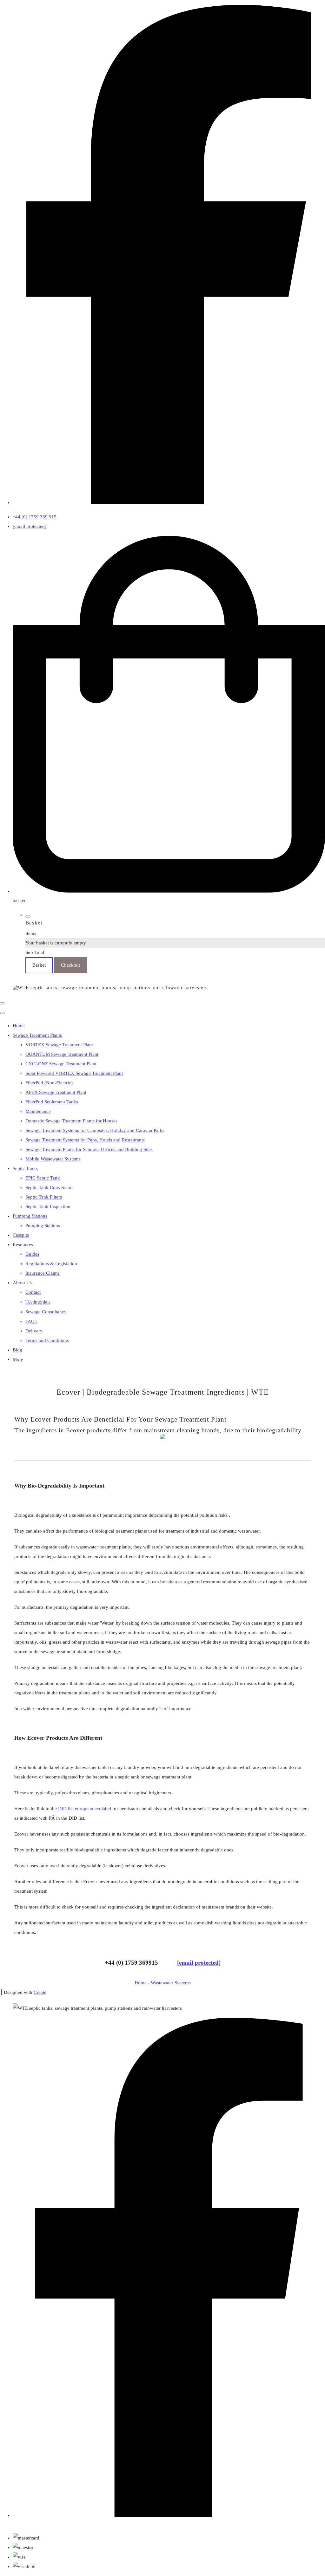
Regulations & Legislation (51, 1264)
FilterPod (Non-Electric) (49, 1083)
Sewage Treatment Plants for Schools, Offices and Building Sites (89, 1149)
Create (40, 1992)
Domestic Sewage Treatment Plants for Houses (71, 1121)
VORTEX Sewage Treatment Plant (59, 1045)
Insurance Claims (43, 1273)
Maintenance (38, 1111)
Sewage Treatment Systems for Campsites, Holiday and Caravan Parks (95, 1130)
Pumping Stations (30, 1216)
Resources (23, 1245)
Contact (33, 1292)
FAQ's (31, 1321)
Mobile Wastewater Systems (53, 1159)
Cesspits (21, 1235)
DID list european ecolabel (85, 1809)
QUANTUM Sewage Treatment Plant (62, 1054)
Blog (17, 1350)
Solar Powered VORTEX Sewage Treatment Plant (74, 1073)
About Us (22, 1283)
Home (19, 1026)
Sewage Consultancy (46, 1312)
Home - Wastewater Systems (163, 1983)
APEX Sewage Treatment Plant (56, 1092)
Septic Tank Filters (44, 1197)
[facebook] (169, 503)
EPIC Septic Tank (43, 1178)
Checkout (70, 965)
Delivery (34, 1331)
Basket (39, 965)
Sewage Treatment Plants (37, 1035)
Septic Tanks (25, 1168)
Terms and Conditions (47, 1340)
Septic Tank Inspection (48, 1206)
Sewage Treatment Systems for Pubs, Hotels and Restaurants (85, 1140)
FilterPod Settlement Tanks (52, 1102)
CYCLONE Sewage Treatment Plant (61, 1064)
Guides (32, 1254)
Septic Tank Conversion (49, 1187)
